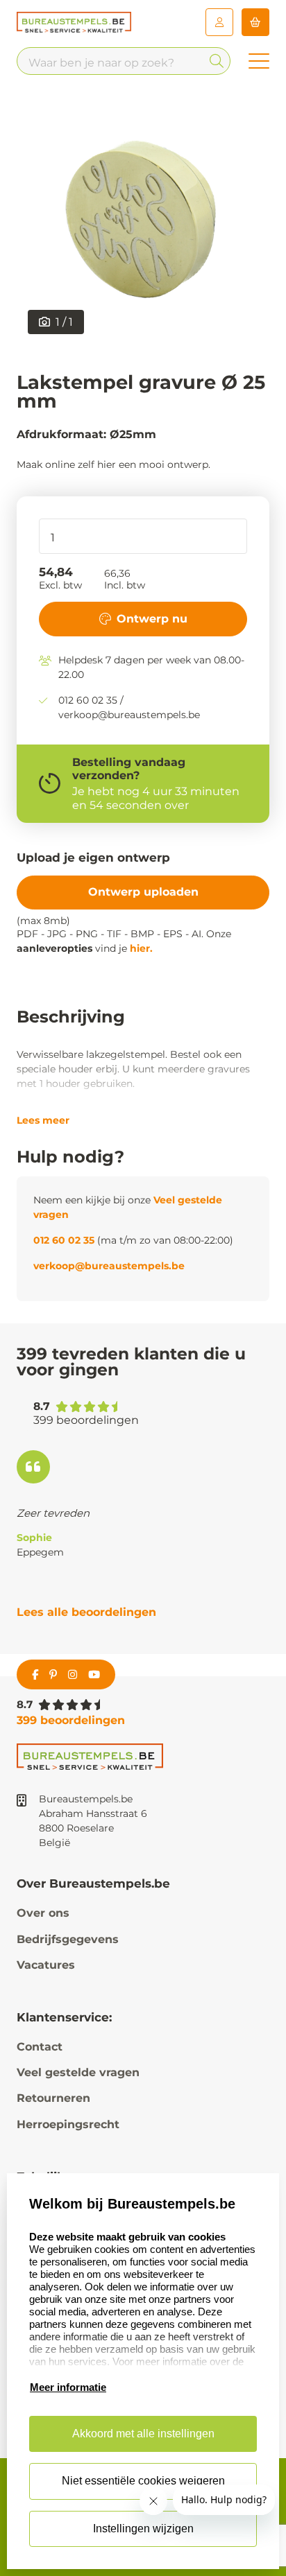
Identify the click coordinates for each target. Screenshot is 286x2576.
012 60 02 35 (64, 1240)
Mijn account (219, 22)
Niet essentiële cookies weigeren (143, 2481)
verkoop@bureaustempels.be (109, 1266)
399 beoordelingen (71, 1720)
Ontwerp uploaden (143, 892)
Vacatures (46, 1965)
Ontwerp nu (152, 619)
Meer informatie (68, 2387)
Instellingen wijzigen (143, 2529)
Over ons (43, 1913)
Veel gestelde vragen (78, 2072)
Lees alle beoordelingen (86, 1612)
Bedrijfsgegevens (68, 1939)
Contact (40, 2047)
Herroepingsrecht (68, 2124)
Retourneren (53, 2098)
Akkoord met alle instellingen (143, 2434)
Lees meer (43, 1120)
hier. (141, 948)
